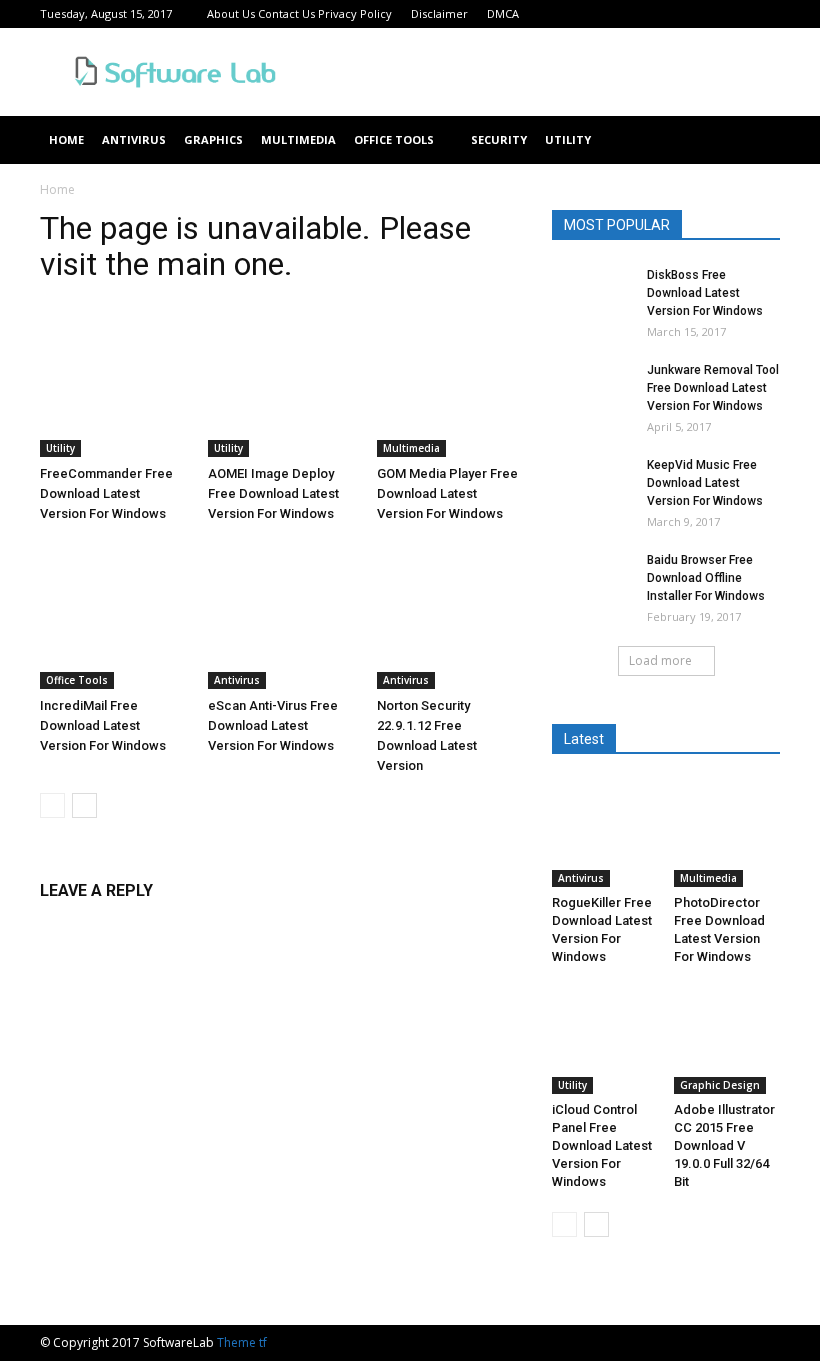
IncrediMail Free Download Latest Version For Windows (103, 725)
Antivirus (134, 139)
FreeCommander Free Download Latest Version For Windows (106, 493)
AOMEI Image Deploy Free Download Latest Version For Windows (273, 493)
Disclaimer (439, 13)
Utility (568, 139)
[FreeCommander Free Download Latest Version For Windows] (113, 383)
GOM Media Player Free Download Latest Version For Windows (447, 493)
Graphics (213, 139)
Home (66, 139)
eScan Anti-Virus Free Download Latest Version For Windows (273, 725)
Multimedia (298, 139)
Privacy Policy (355, 13)
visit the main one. (166, 264)
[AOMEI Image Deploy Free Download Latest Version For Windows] (281, 383)
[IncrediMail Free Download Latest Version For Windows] (113, 614)
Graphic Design (720, 1085)
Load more (660, 660)
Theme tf (242, 1342)
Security (499, 139)
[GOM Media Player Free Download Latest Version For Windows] (450, 383)
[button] (756, 140)
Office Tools (394, 139)
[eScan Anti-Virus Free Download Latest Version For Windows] (281, 614)
